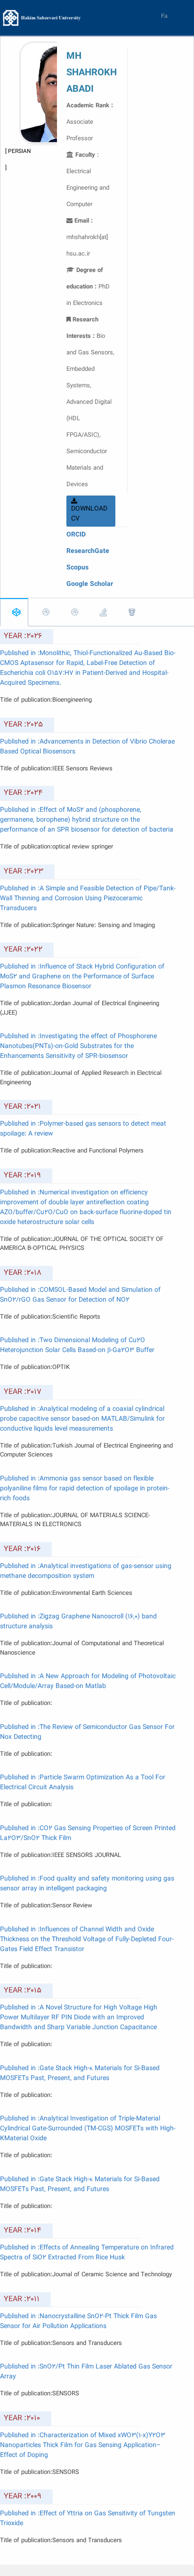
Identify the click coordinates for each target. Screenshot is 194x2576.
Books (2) (72, 612)
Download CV (89, 514)
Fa (164, 16)
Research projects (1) (129, 612)
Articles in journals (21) (14, 612)
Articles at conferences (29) (44, 612)
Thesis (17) (152, 615)
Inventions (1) (101, 612)
